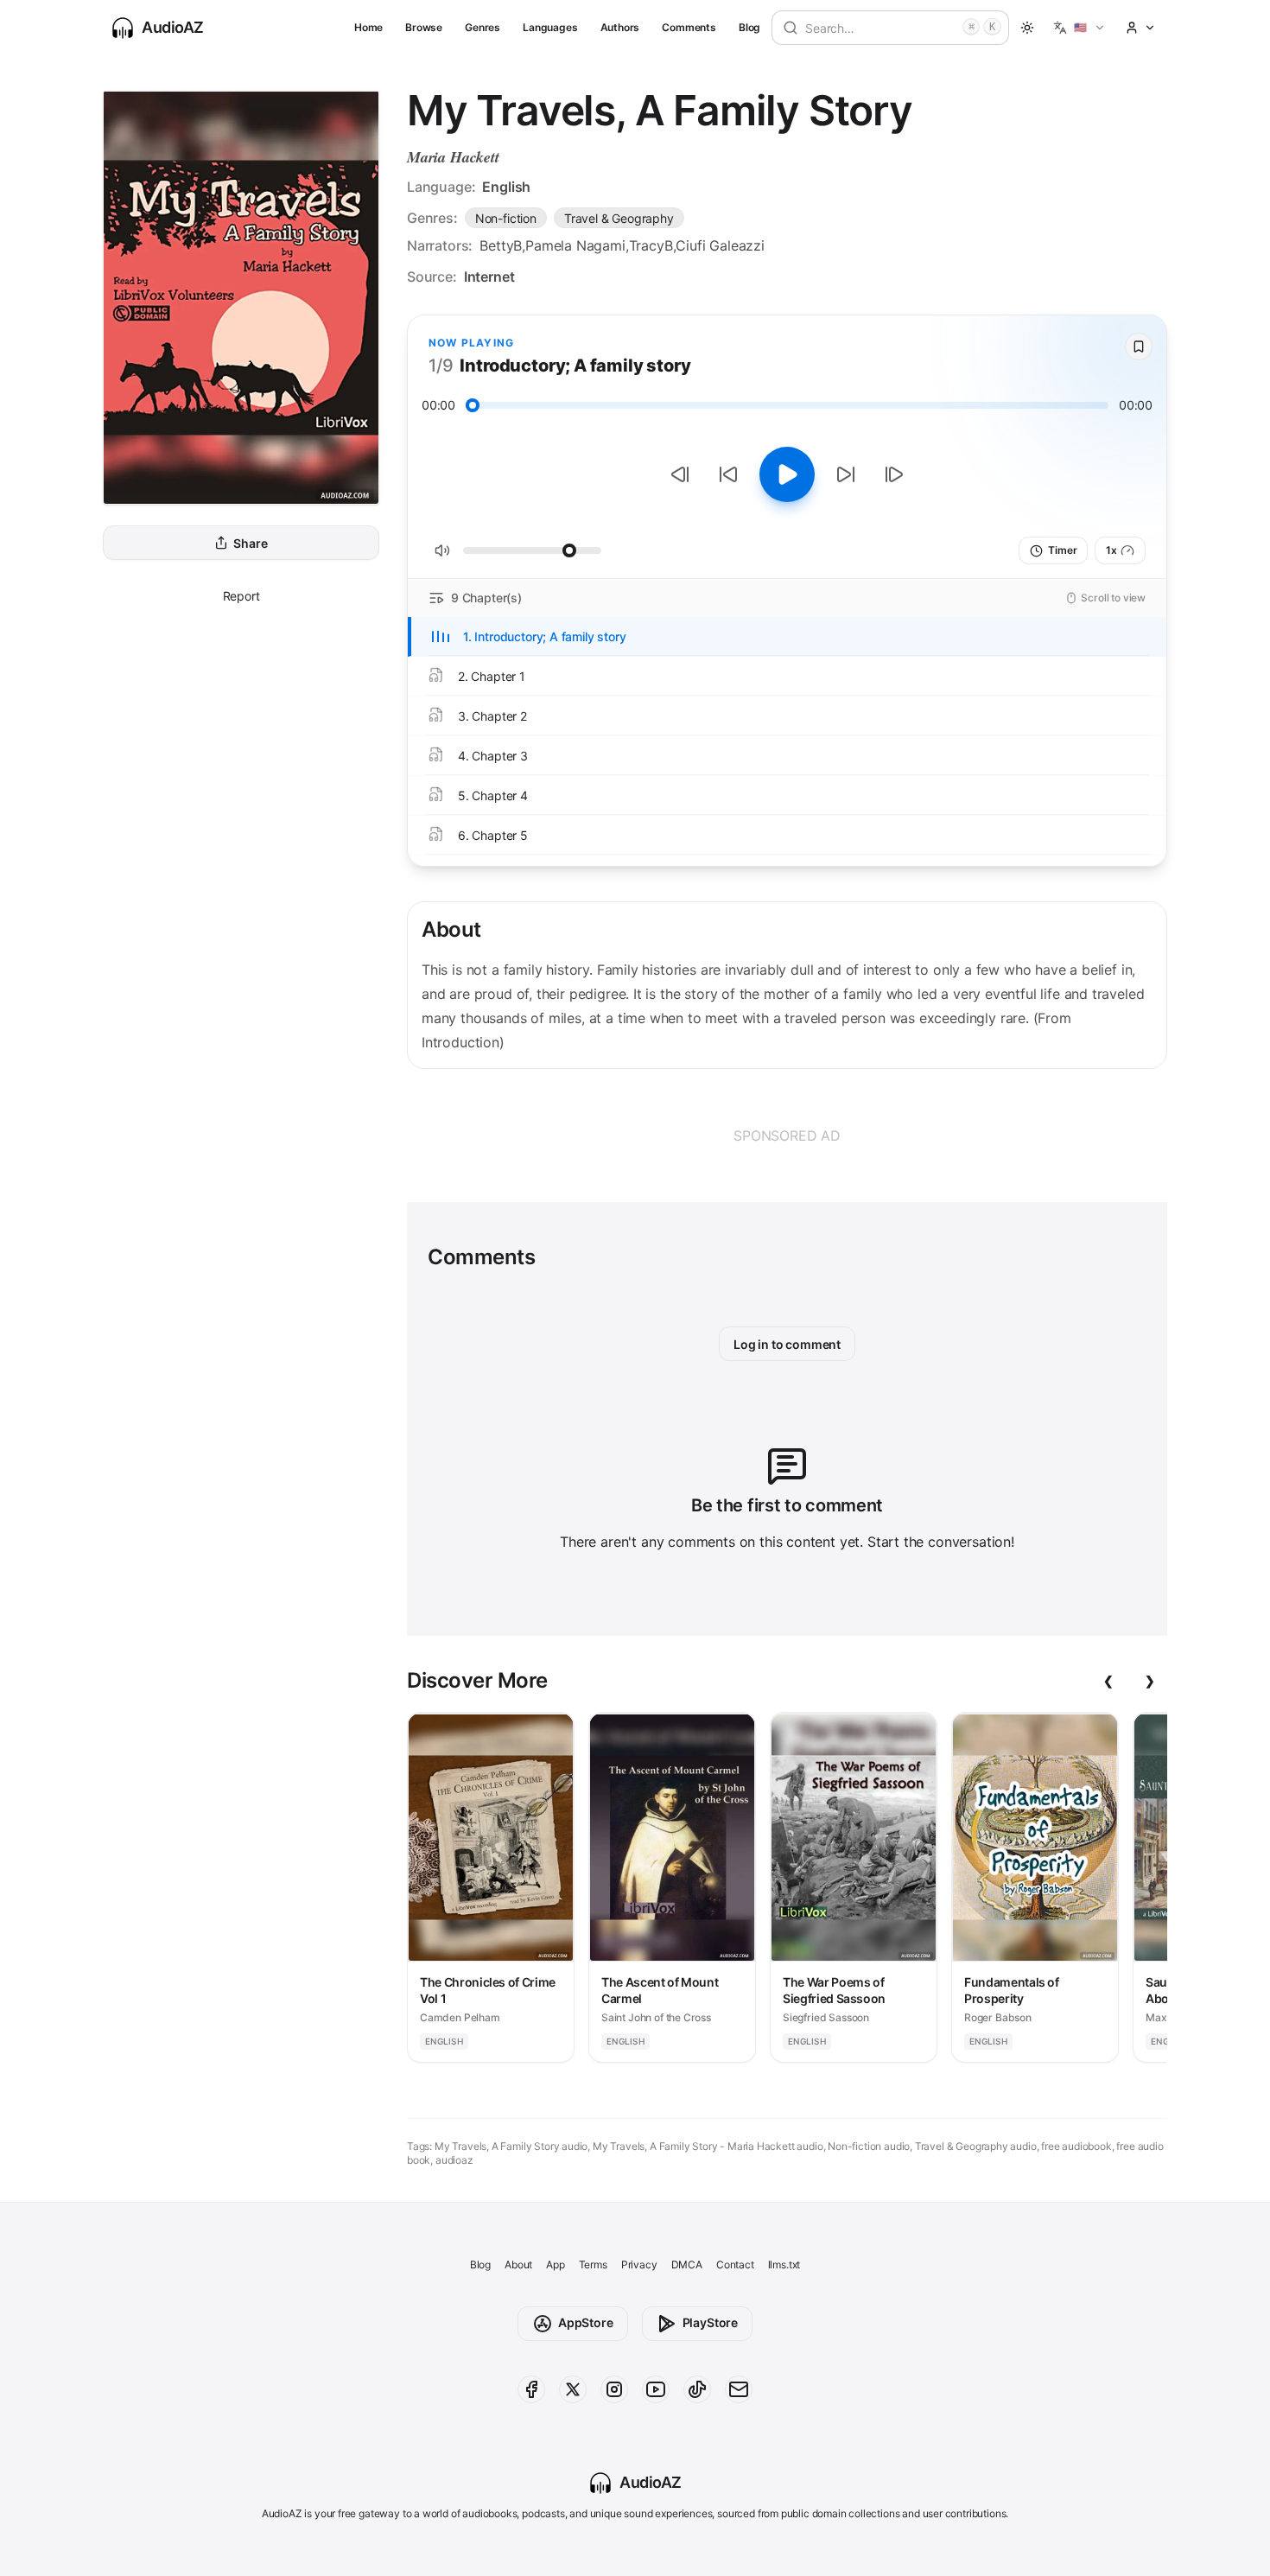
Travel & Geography (619, 218)
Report (241, 596)
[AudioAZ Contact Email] (739, 2389)
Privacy (639, 2264)
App (555, 2264)
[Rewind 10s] (728, 474)
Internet (489, 277)
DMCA (687, 2264)
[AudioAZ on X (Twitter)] (573, 2389)
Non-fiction (506, 218)
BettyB (501, 245)
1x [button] (1111, 550)
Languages (550, 27)
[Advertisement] (787, 1135)
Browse (424, 27)
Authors (620, 27)
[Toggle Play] (787, 474)
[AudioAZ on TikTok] (697, 2389)
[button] (1079, 28)
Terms (593, 2264)
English (506, 187)
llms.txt (784, 2264)
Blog (749, 27)
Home (368, 27)
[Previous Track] (680, 474)
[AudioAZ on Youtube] (656, 2389)
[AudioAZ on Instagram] (614, 2389)
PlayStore (710, 2322)
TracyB (651, 245)
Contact (735, 2264)
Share (250, 543)
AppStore (586, 2322)
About (518, 2264)
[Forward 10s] (846, 474)
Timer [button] (1062, 550)
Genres (483, 27)
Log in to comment (787, 1344)
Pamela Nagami (575, 245)
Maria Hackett (453, 157)
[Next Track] (894, 474)
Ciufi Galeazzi (720, 245)
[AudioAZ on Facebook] (531, 2389)
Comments (689, 27)
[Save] (1139, 347)
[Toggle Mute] (442, 550)
